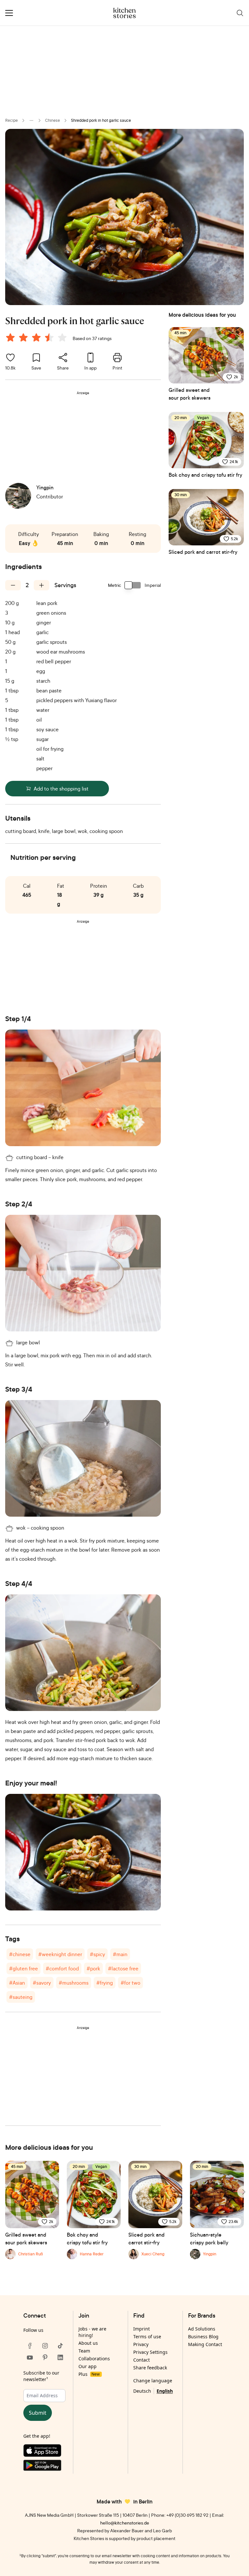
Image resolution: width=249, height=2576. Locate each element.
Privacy (141, 2344)
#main (120, 1954)
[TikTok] (60, 2346)
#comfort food (62, 1968)
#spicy (97, 1954)
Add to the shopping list (61, 789)
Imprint (142, 2329)
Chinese (53, 120)
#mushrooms (74, 1983)
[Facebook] (30, 2346)
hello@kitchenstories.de (125, 2523)
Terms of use (147, 2337)
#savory (42, 1983)
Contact (142, 2360)
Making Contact (205, 2344)
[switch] (133, 585)
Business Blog (203, 2337)
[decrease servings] (13, 585)
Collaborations (94, 2359)
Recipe (12, 120)
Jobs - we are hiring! (92, 2332)
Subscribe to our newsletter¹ (41, 2376)
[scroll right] (243, 2192)
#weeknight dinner (60, 1954)
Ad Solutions (202, 2329)
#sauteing (21, 1997)
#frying (105, 1983)
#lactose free (123, 1968)
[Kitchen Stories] (125, 13)
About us (88, 2343)
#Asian (17, 1983)
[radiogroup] (38, 338)
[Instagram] (45, 2346)
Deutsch (142, 2391)
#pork (93, 1968)
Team (84, 2351)
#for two (130, 1983)
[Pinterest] (45, 2357)
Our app (88, 2366)
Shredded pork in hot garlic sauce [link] (101, 120)
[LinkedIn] (60, 2357)
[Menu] (9, 13)
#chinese (20, 1954)
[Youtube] (30, 2357)
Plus (89, 2374)
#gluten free (24, 1968)
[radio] (10, 337)
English (165, 2391)
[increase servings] (41, 585)
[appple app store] (45, 2452)
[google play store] (45, 2467)
